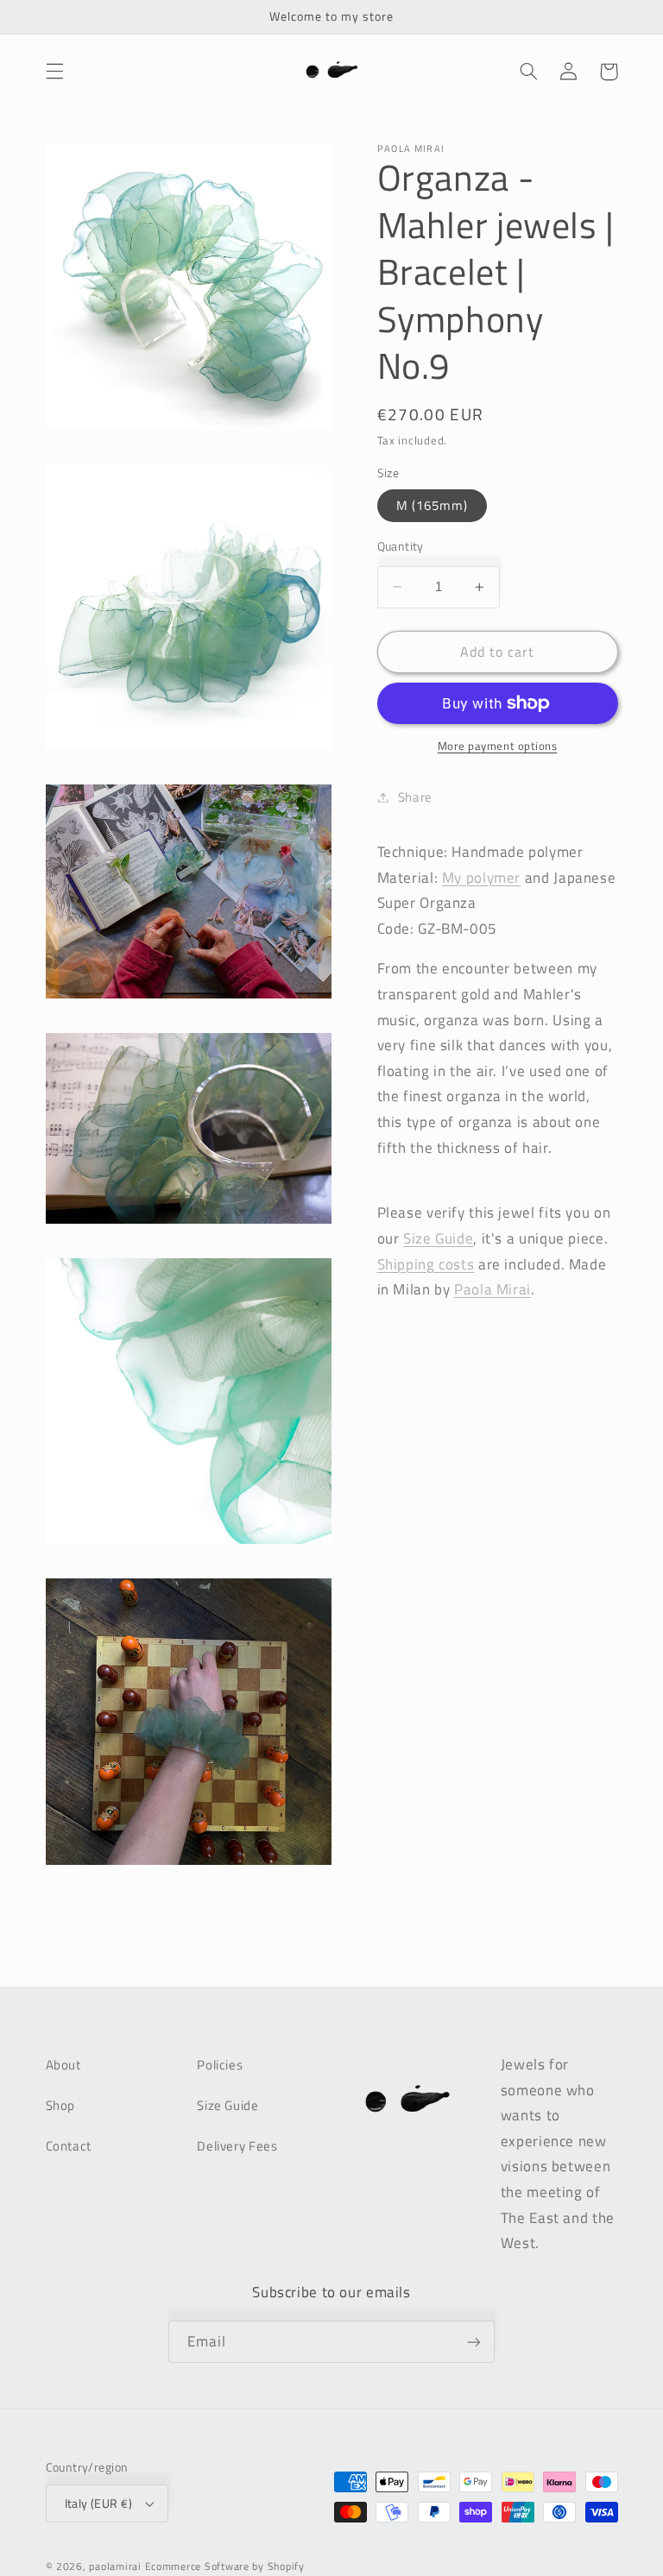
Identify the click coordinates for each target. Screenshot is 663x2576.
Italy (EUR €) (98, 2504)
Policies (220, 2065)
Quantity (401, 546)
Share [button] (415, 797)
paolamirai (115, 2566)
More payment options (498, 746)
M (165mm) (432, 505)
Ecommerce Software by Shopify (225, 2566)
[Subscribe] (474, 2342)
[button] (54, 72)
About (63, 2065)
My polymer (481, 878)
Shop (61, 2105)
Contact (69, 2146)
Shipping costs (426, 1264)
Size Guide (227, 2105)
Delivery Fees (237, 2146)
